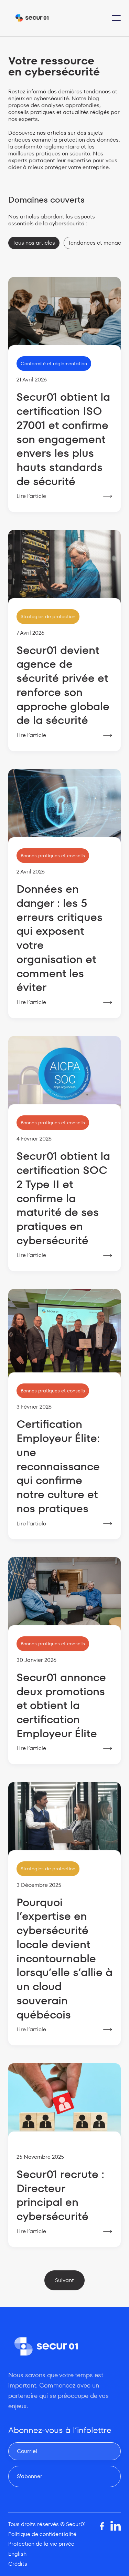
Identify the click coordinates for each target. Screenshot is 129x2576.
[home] (32, 18)
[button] (116, 18)
